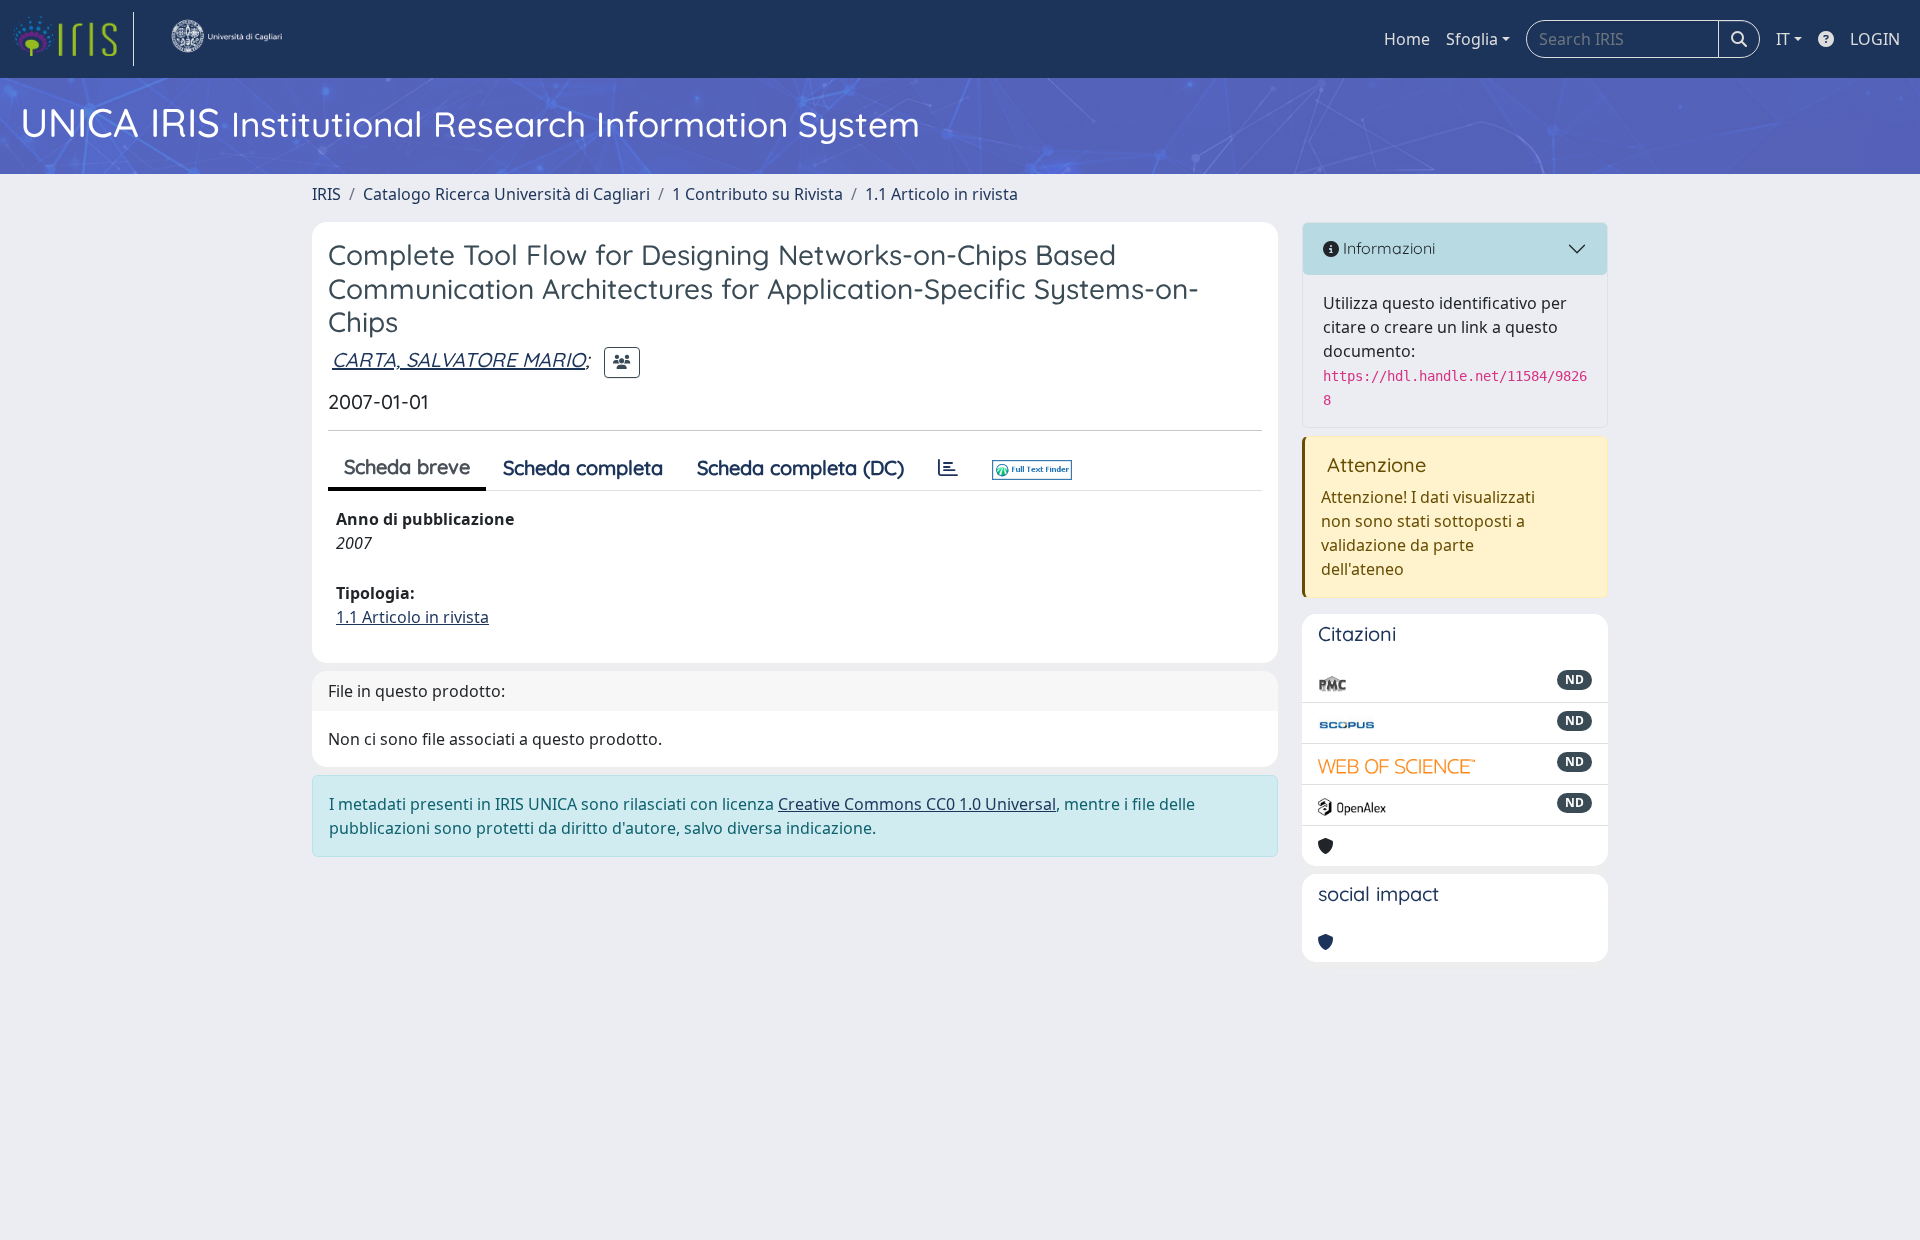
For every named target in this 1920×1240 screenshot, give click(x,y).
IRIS (326, 194)
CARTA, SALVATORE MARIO (458, 359)
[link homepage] (73, 39)
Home (1407, 39)
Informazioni (1387, 248)
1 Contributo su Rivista (757, 194)
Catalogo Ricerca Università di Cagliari (506, 194)
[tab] (948, 468)
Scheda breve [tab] (407, 466)
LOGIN (1875, 39)
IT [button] (1783, 39)
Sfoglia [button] (1472, 39)
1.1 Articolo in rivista (941, 194)
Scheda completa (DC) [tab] (800, 467)
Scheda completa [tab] (583, 467)
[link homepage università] (226, 39)
